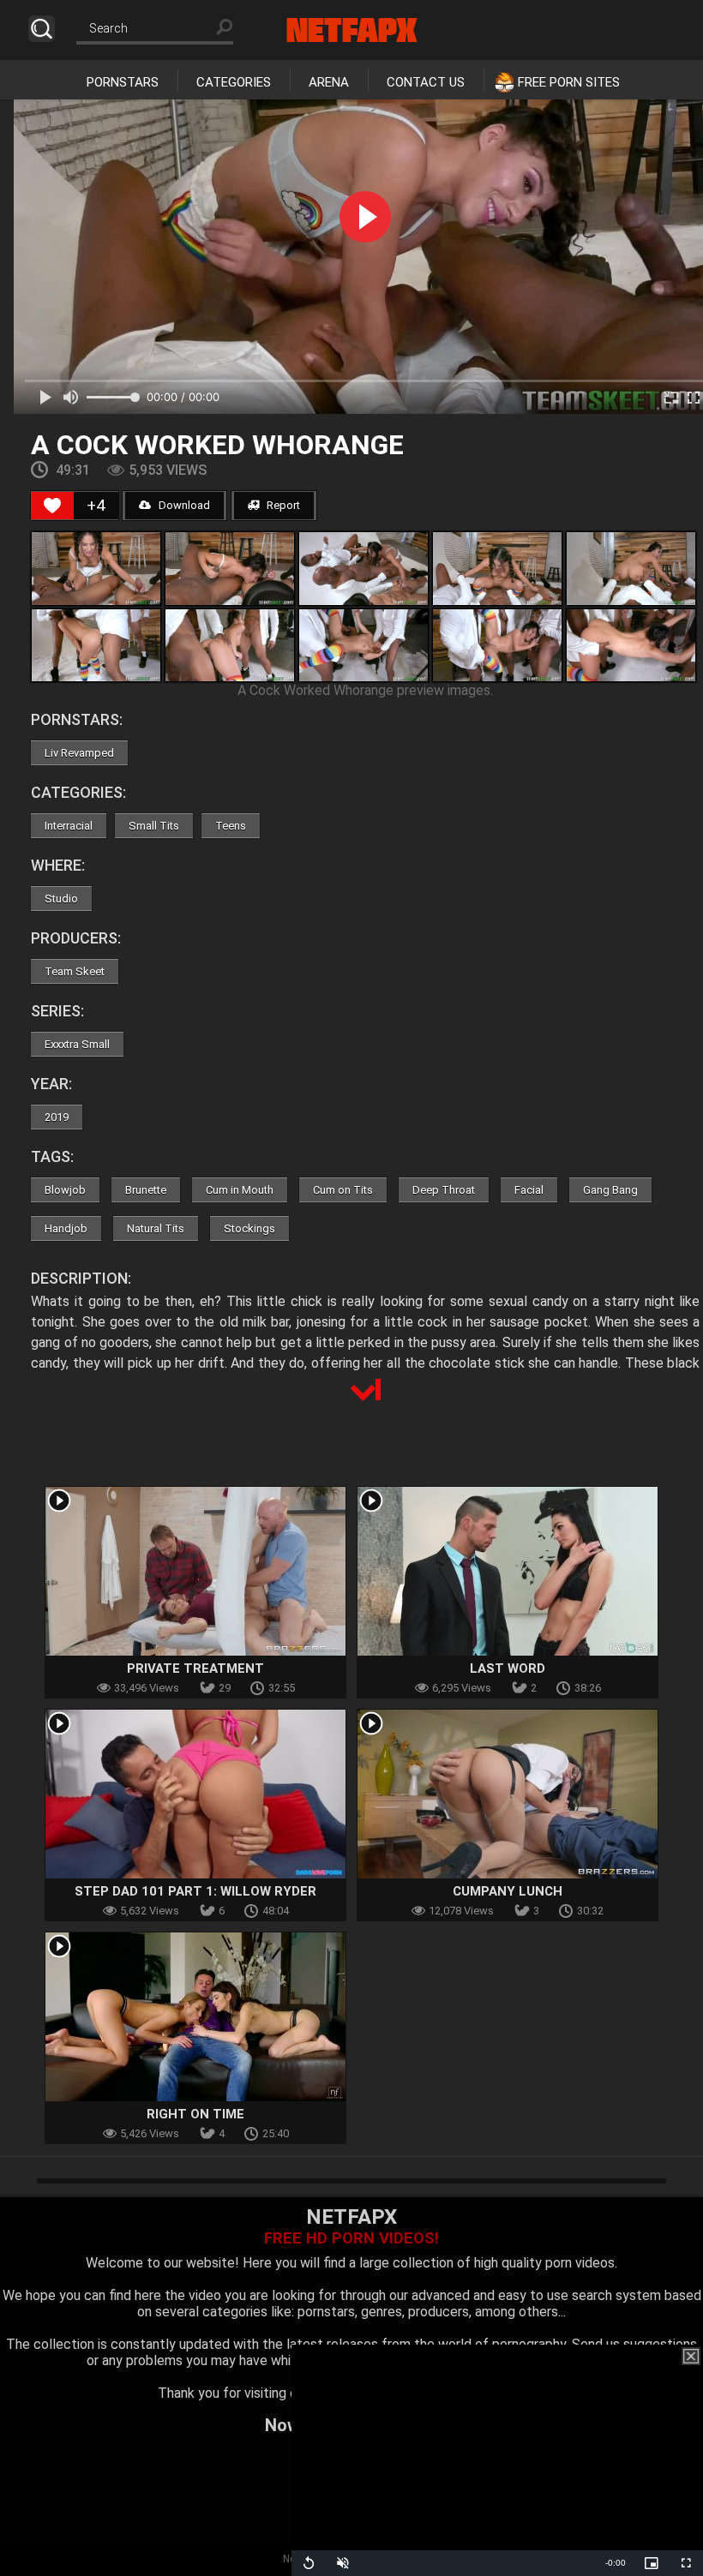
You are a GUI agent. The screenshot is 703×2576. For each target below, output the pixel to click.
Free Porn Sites (569, 82)
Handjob (66, 1228)
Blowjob (65, 1190)
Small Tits (154, 826)
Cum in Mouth (240, 1190)
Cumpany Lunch (508, 1891)
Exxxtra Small (77, 1044)
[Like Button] (52, 506)
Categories (234, 82)
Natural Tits (156, 1228)
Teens (231, 826)
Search (42, 29)
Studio (61, 899)
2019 (57, 1117)
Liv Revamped (79, 753)
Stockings (249, 1228)
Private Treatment (195, 1668)
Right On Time (195, 2114)
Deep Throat (444, 1190)
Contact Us (426, 82)
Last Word (508, 1668)
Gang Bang (610, 1190)
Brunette (146, 1190)
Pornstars (123, 82)
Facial (529, 1190)
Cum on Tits (343, 1190)
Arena (329, 82)
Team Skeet (75, 971)
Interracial (69, 826)
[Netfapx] (352, 30)
